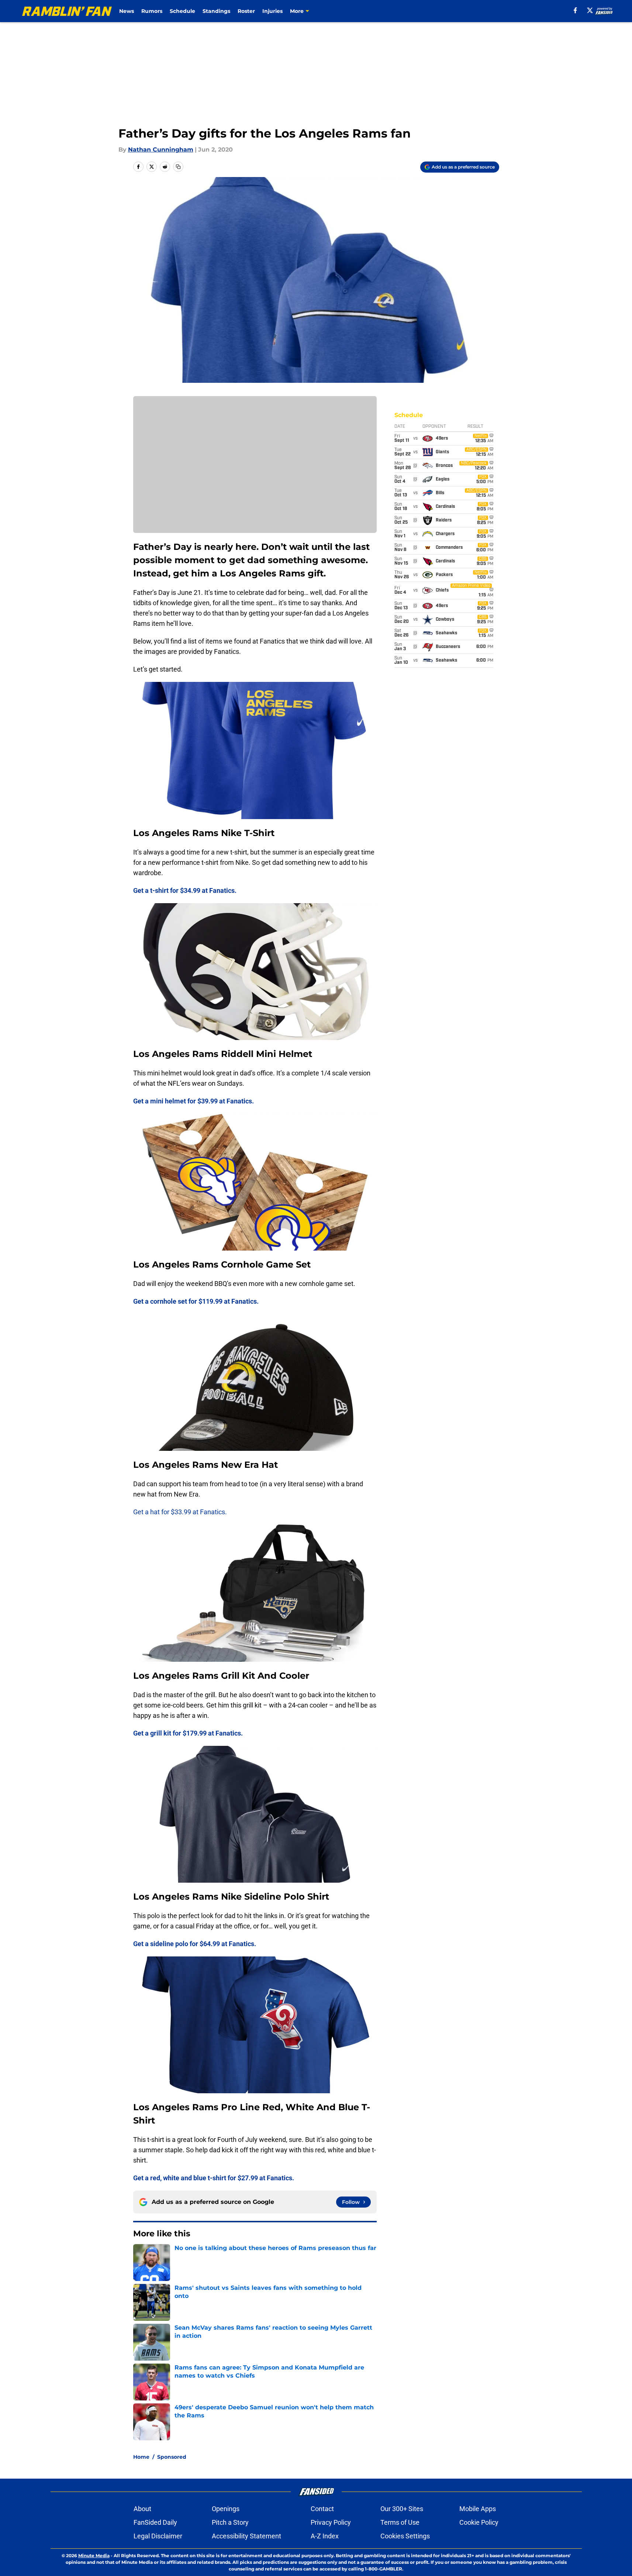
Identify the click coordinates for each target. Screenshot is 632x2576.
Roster (246, 11)
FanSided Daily (155, 2522)
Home (141, 2457)
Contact (322, 2509)
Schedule (182, 11)
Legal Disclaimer (158, 2536)
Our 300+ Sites (402, 2509)
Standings (216, 11)
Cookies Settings (405, 2536)
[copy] (178, 167)
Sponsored (172, 2457)
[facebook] (575, 10)
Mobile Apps (478, 2509)
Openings (226, 2509)
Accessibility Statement (246, 2536)
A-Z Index (325, 2536)
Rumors (152, 11)
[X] (590, 10)
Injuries (272, 11)
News (127, 11)
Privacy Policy (331, 2522)
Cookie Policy (479, 2522)
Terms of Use (400, 2522)
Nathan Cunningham (161, 150)
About (142, 2509)
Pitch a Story (230, 2522)
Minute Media (94, 2556)
